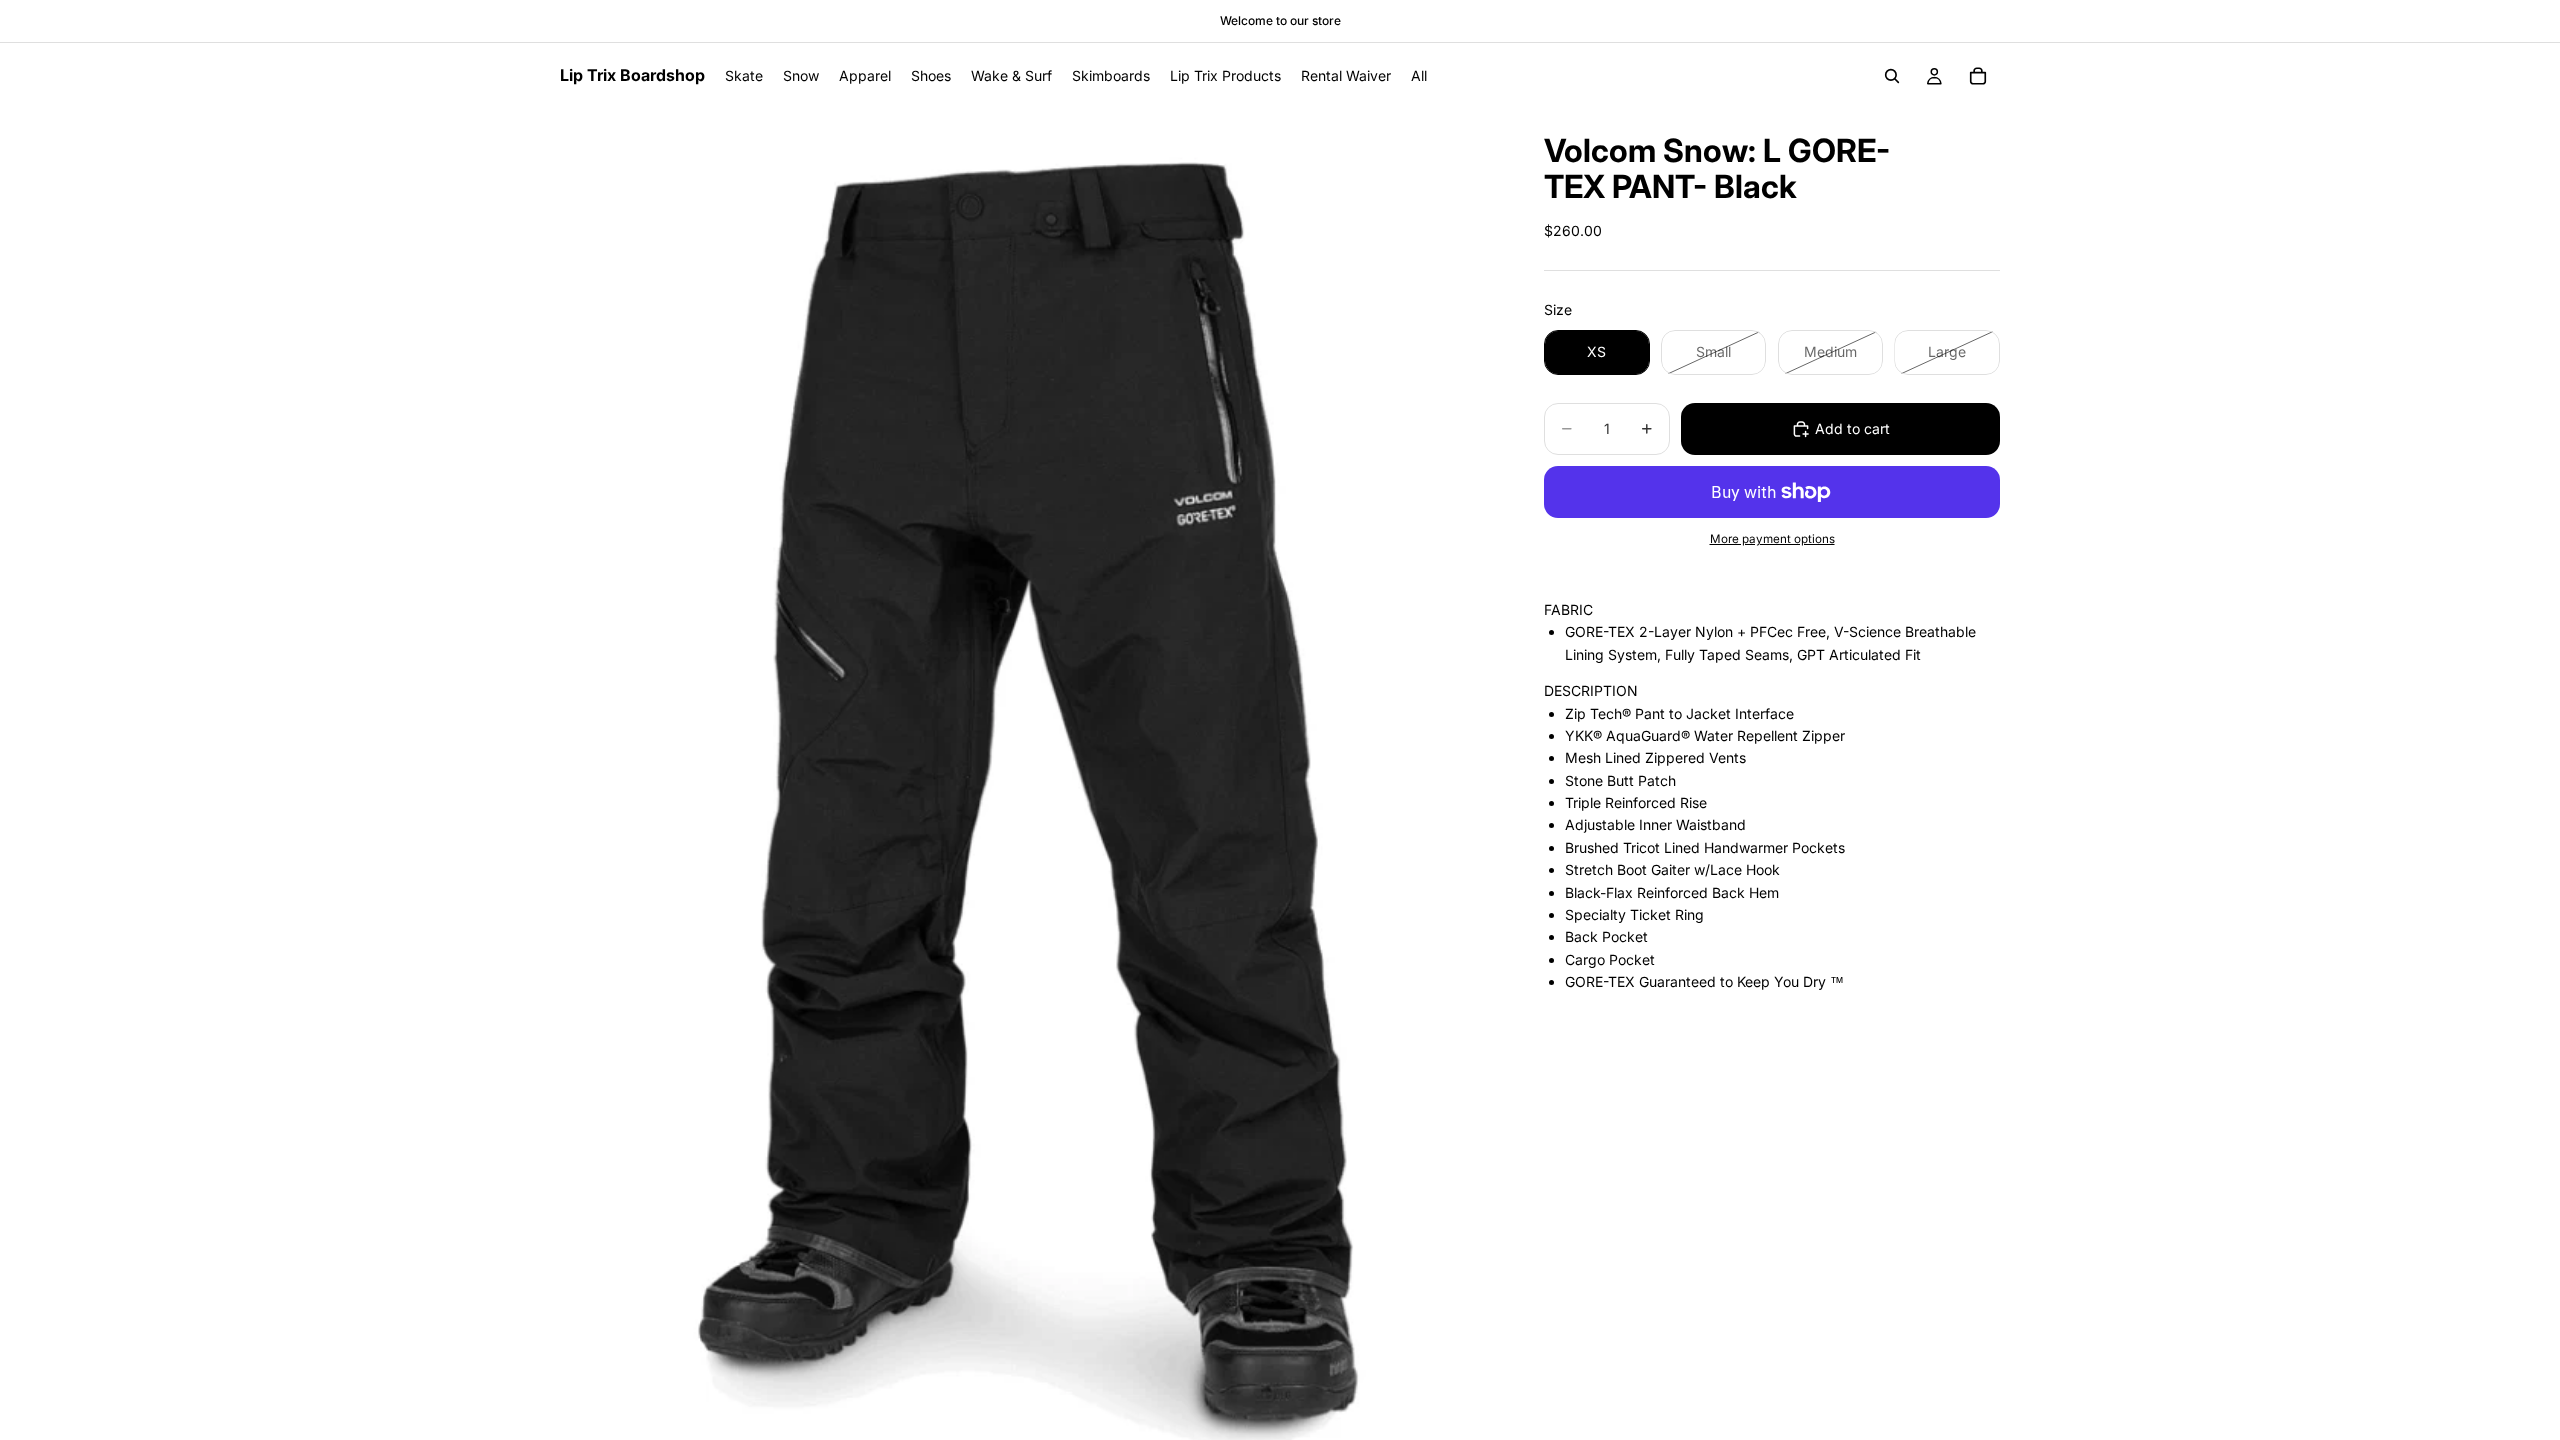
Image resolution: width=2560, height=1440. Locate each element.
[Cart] (1978, 76)
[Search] (1892, 76)
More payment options (1772, 539)
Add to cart (1852, 428)
